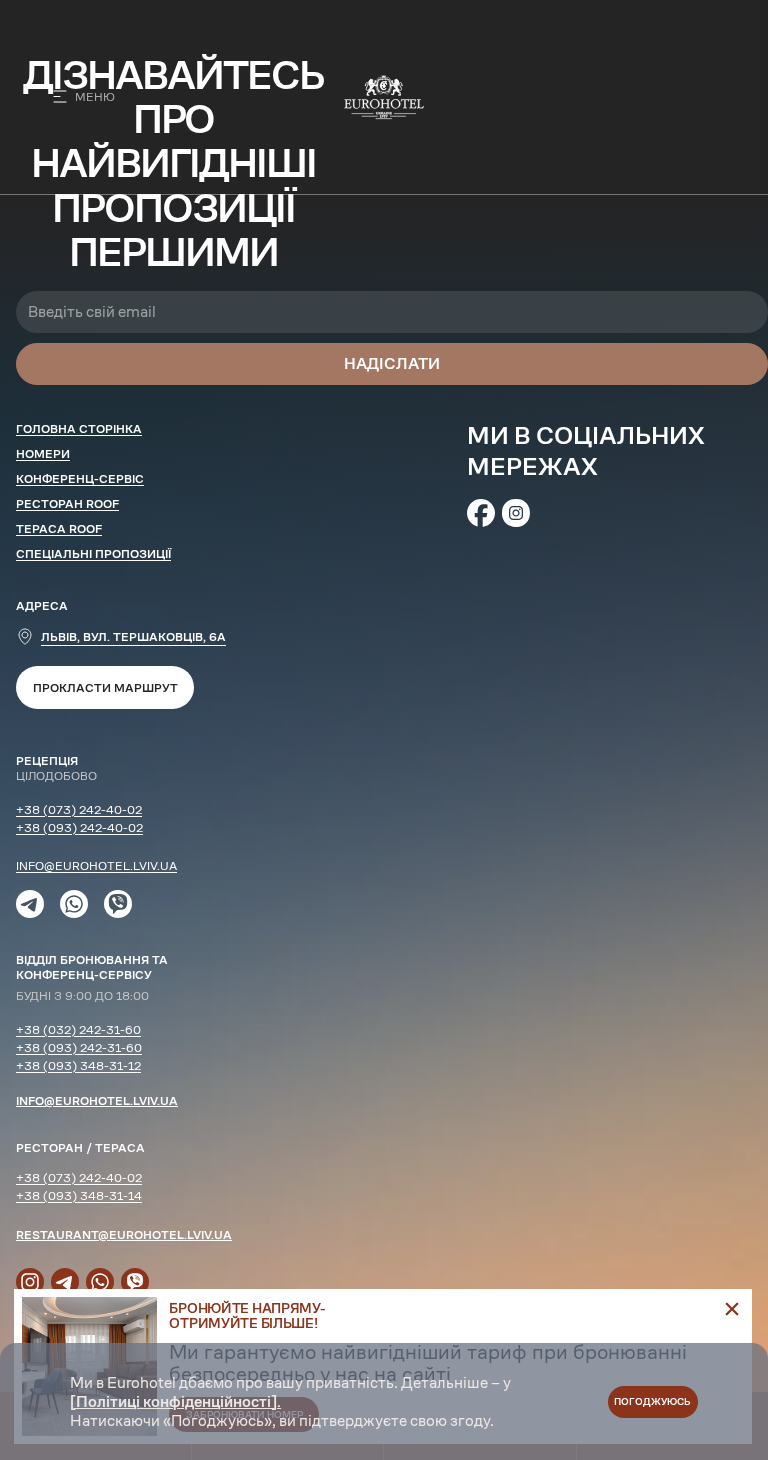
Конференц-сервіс (80, 478)
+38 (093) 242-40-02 (79, 827)
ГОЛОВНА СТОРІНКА (79, 428)
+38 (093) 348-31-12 (78, 1065)
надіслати (392, 363)
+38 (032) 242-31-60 (78, 1029)
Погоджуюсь (652, 1401)
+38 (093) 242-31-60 (79, 1047)
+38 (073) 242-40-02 (79, 809)
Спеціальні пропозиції (93, 553)
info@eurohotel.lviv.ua (96, 865)
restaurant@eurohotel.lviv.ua (124, 1234)
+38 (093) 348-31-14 (79, 1195)
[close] (732, 1309)
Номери (43, 453)
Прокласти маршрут (105, 687)
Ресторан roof (67, 503)
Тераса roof (59, 528)
